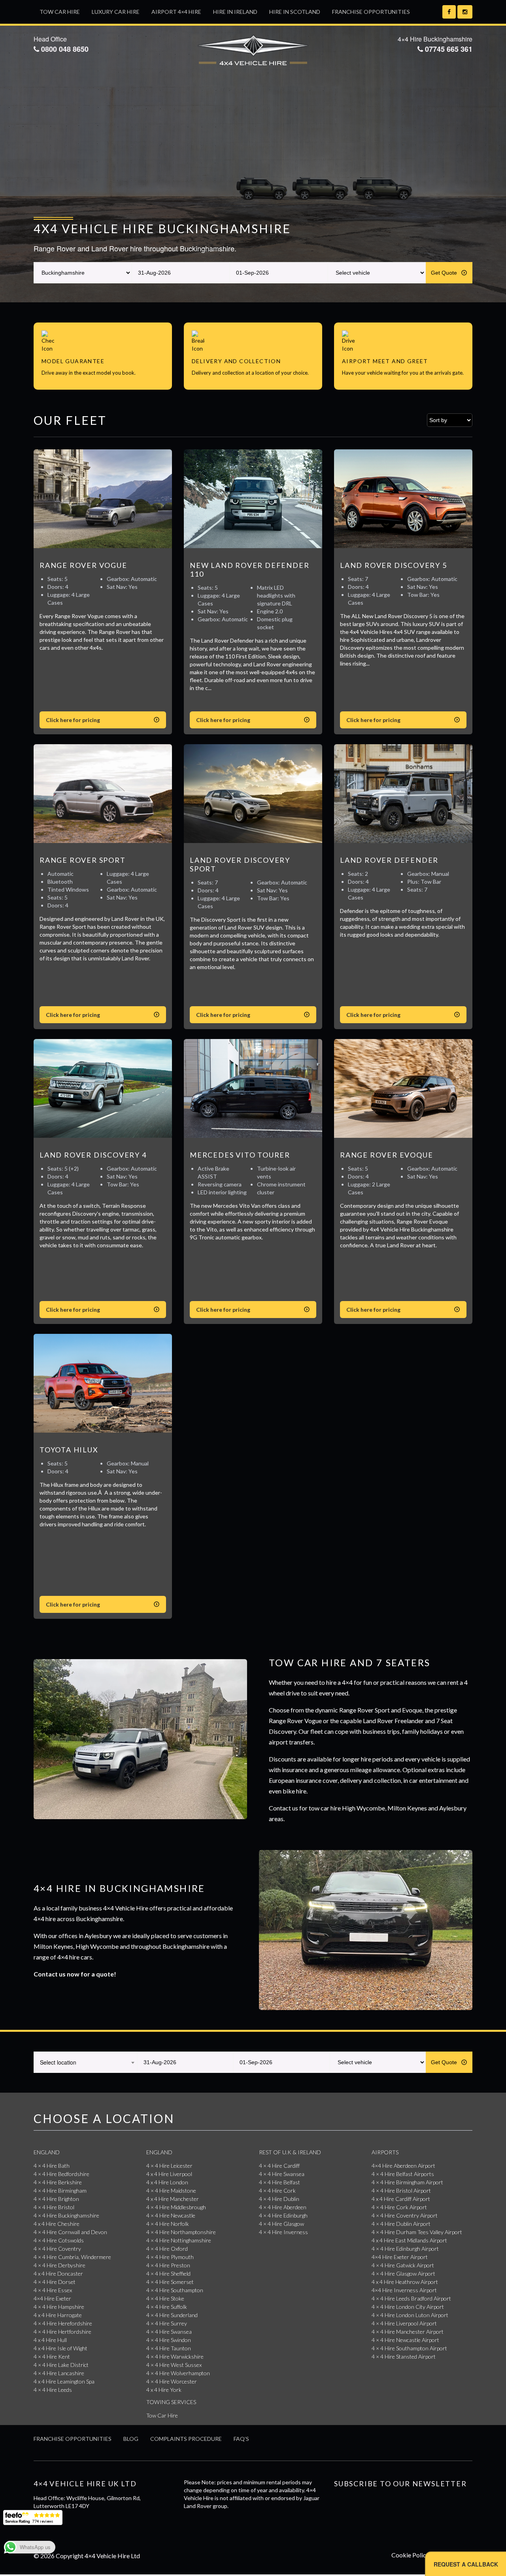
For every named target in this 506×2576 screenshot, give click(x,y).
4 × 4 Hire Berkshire (58, 2182)
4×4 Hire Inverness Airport (404, 2290)
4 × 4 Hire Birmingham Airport (407, 2182)
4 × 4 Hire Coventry (57, 2249)
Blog (131, 2439)
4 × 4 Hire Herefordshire (63, 2323)
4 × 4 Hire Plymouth (170, 2257)
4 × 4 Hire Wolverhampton (178, 2373)
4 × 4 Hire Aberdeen (283, 2207)
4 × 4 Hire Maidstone (171, 2190)
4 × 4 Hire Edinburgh (283, 2215)
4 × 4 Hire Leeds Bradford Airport (411, 2298)
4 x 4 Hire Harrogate (58, 2315)
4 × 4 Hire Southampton (175, 2290)
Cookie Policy (410, 2555)
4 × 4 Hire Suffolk (167, 2307)
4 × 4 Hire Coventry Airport (405, 2215)
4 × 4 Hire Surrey (167, 2323)
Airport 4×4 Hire (176, 12)
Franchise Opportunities (371, 12)
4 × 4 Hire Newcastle (171, 2215)
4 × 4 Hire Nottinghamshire (179, 2240)
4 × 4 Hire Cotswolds (59, 2240)
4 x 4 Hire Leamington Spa (64, 2381)
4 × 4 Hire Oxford (167, 2249)
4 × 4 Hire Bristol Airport (401, 2190)
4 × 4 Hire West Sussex (174, 2365)
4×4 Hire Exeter (52, 2298)
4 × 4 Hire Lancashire (59, 2373)
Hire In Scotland (295, 12)
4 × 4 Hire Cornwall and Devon (70, 2232)
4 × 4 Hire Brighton (56, 2199)
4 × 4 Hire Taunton (169, 2348)
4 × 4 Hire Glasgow (281, 2224)
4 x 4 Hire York (164, 2390)
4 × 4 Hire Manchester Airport (408, 2332)
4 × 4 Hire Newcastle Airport (405, 2340)
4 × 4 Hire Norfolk (168, 2224)
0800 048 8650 (64, 49)
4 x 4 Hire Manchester (173, 2199)
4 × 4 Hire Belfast (279, 2182)
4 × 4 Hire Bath (52, 2166)
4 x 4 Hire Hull (50, 2340)
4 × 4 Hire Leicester (169, 2166)
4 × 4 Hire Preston (168, 2265)
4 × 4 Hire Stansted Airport (404, 2356)
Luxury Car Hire (116, 12)
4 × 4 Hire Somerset (170, 2282)
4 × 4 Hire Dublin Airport (401, 2224)
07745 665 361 (448, 49)
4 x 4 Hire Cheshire (57, 2224)
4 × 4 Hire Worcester (172, 2381)
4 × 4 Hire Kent (52, 2356)
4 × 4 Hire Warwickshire (175, 2356)
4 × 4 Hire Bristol (54, 2207)
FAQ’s (241, 2439)
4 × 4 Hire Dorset (55, 2282)
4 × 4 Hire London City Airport (408, 2307)
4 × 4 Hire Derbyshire (59, 2265)
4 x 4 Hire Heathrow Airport (405, 2282)
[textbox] (85, 2062)
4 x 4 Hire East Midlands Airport (409, 2240)
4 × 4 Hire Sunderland (172, 2315)
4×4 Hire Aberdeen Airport (403, 2166)
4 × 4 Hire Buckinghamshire (66, 2215)
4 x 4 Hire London (167, 2182)
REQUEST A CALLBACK (466, 2564)
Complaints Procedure (186, 2439)
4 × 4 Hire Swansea (169, 2332)
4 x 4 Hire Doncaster (58, 2273)
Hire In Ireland (235, 12)
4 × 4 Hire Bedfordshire (61, 2174)
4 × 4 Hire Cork (277, 2190)
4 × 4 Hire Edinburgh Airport (405, 2249)
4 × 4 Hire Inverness (283, 2232)
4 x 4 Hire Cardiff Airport (401, 2199)
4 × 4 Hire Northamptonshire (181, 2232)
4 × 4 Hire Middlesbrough (176, 2207)
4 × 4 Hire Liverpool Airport (404, 2323)
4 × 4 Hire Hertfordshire (62, 2332)
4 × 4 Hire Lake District (61, 2365)
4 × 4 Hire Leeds (53, 2390)
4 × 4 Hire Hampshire (59, 2307)
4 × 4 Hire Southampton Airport (409, 2348)
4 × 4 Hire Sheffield (168, 2273)
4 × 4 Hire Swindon (169, 2340)
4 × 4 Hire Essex (53, 2290)
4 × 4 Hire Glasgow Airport (403, 2273)
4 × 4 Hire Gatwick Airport (403, 2265)
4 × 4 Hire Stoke (165, 2298)
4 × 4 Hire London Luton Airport (410, 2315)
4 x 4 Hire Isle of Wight (60, 2348)
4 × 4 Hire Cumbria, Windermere (72, 2257)
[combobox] (85, 2062)
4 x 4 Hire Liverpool (169, 2174)
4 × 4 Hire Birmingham (60, 2190)
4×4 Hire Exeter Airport (400, 2257)
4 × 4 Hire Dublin (279, 2199)
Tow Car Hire (60, 12)
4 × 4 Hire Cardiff (279, 2166)
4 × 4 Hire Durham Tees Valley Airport (417, 2232)
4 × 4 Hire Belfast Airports (403, 2174)
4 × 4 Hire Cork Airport (399, 2207)
